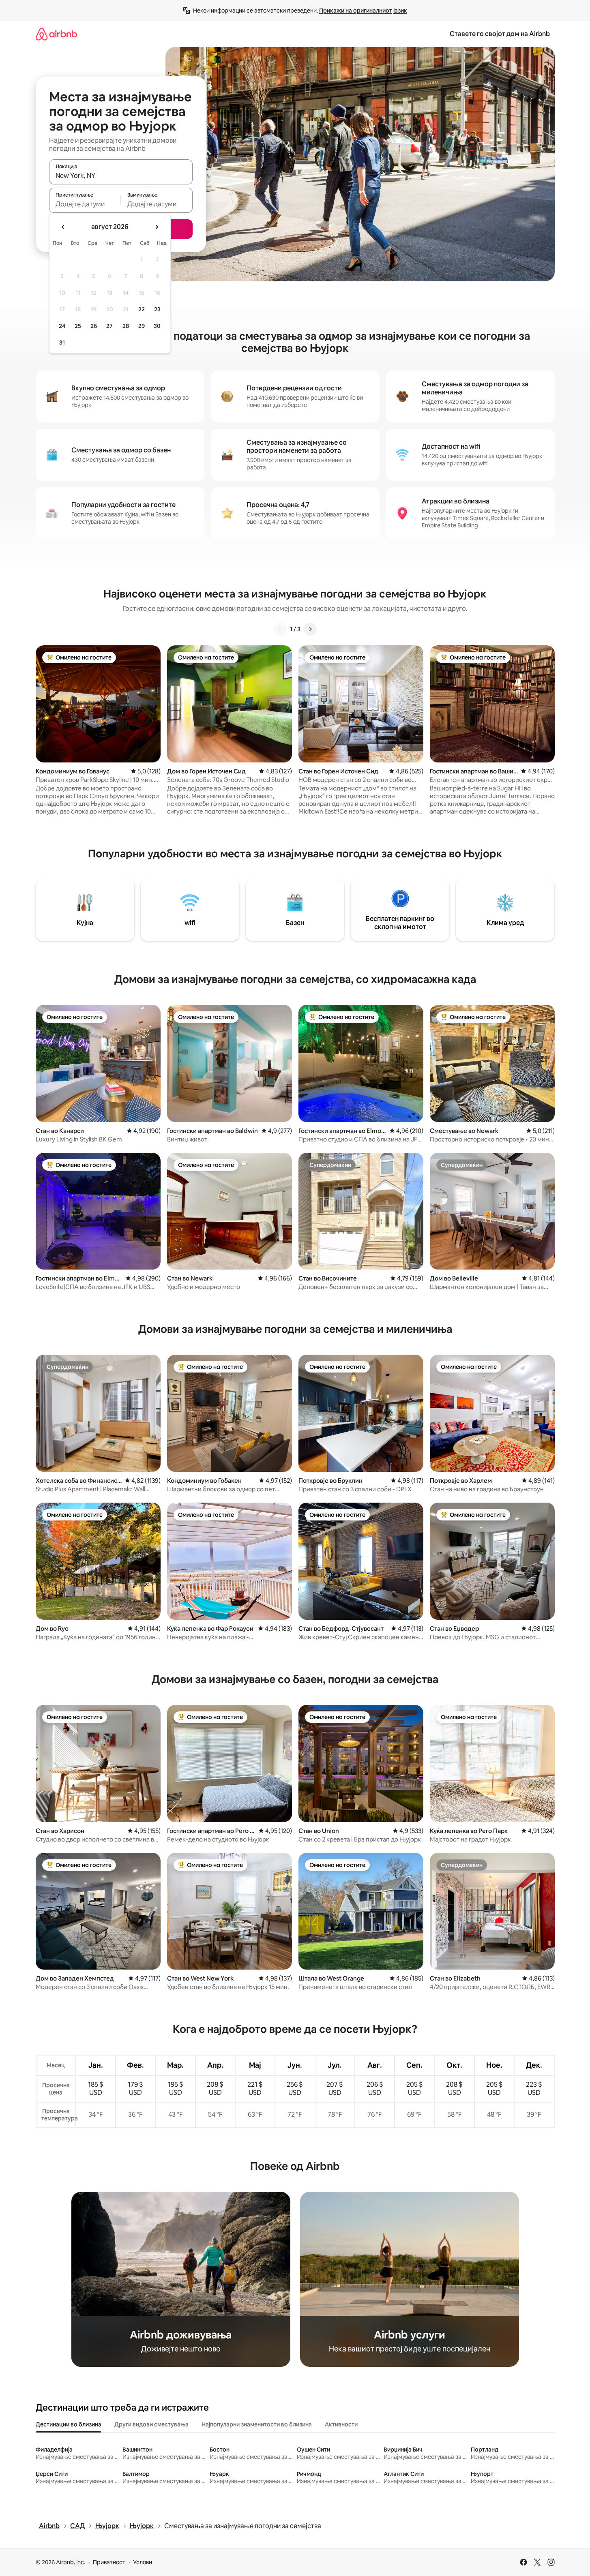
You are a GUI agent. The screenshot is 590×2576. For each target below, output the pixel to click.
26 (94, 326)
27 (109, 326)
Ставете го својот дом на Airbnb (500, 34)
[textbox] (85, 204)
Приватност (109, 2562)
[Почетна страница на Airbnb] (56, 34)
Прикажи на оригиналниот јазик (363, 11)
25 (78, 326)
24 (62, 326)
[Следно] (310, 629)
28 (126, 326)
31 (62, 343)
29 (142, 326)
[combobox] (121, 176)
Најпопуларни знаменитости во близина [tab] (257, 2424)
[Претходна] (280, 629)
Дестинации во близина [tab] (69, 2424)
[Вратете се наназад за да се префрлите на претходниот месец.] (63, 227)
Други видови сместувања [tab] (151, 2424)
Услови (143, 2562)
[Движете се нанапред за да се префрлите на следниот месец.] (157, 227)
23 (157, 309)
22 (142, 309)
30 (157, 326)
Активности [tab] (341, 2424)
